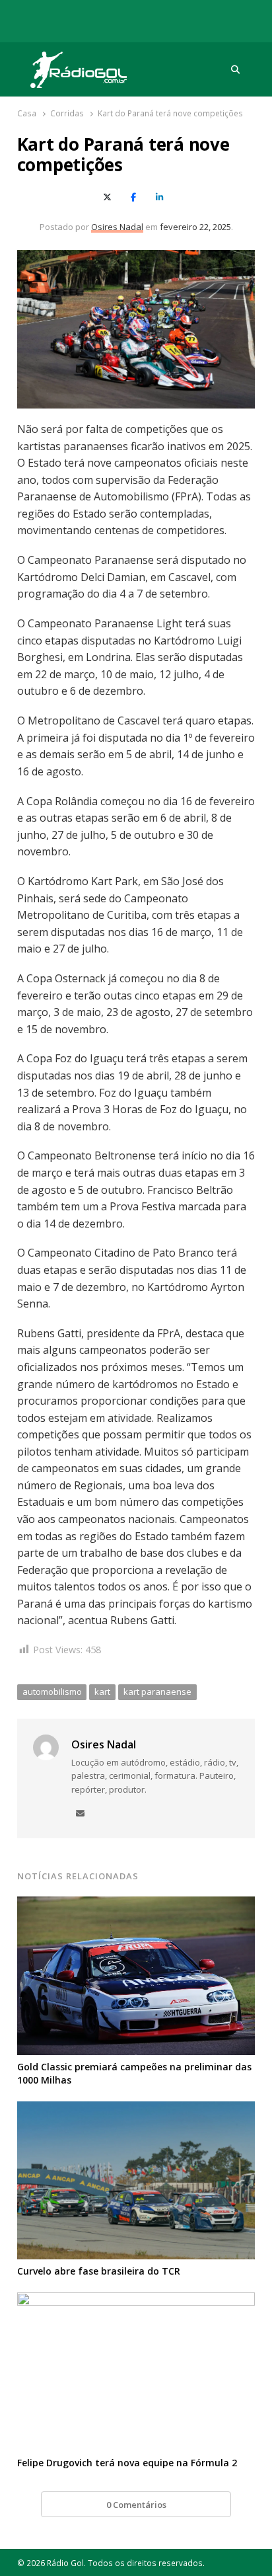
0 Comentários (136, 2505)
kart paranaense (157, 1692)
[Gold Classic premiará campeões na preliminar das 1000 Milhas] (136, 1904)
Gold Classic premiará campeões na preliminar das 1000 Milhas (134, 2073)
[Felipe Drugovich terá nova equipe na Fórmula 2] (136, 2300)
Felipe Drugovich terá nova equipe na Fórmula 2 (127, 2463)
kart (102, 1692)
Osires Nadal (117, 227)
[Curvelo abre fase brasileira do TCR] (136, 2109)
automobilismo (52, 1692)
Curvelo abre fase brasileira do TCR (99, 2271)
